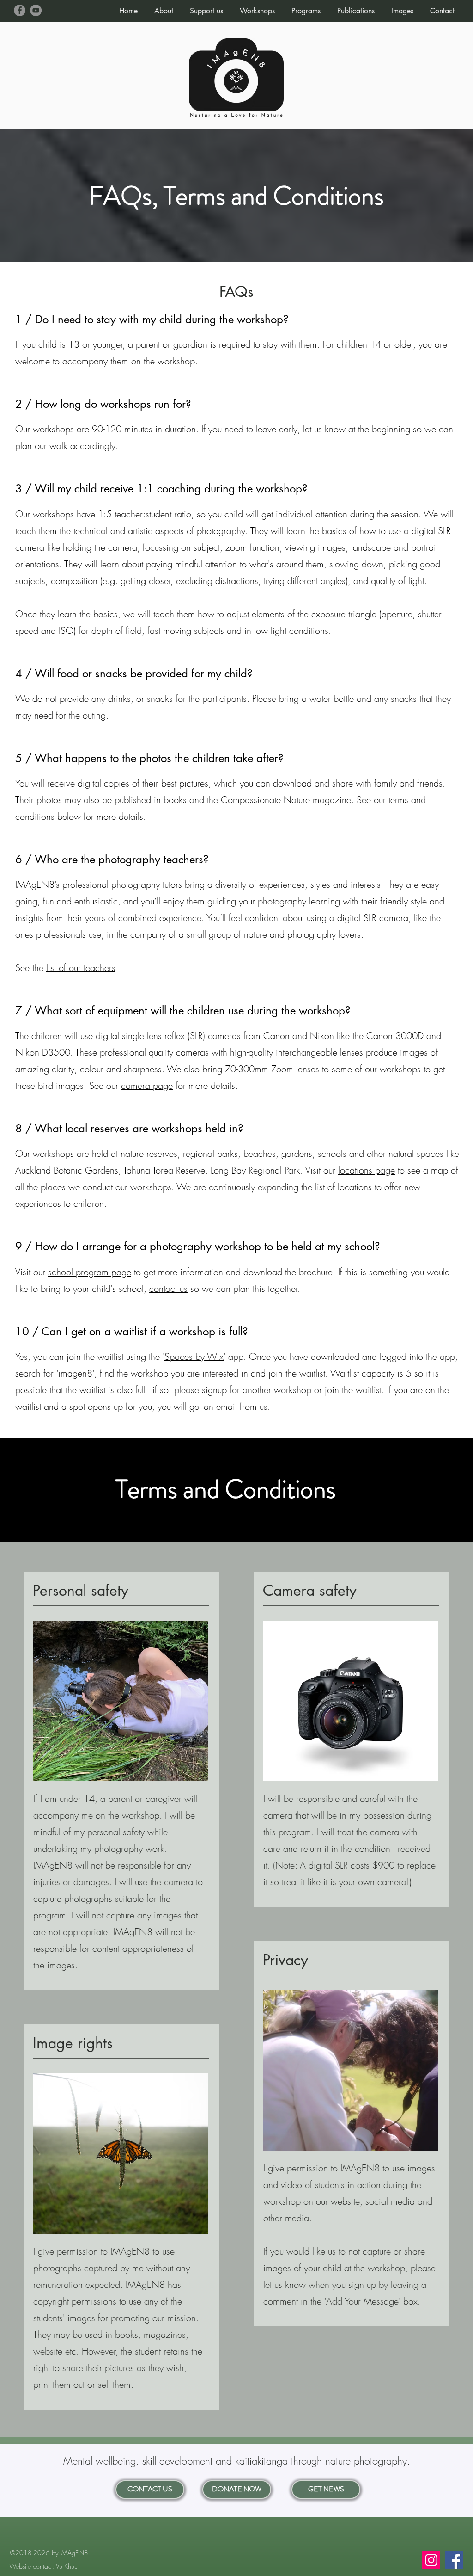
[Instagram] (431, 2560)
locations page (367, 1170)
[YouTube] (36, 10)
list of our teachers (81, 968)
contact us (168, 1288)
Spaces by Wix (194, 1356)
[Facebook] (20, 10)
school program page (90, 1272)
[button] (164, 7)
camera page (147, 1085)
